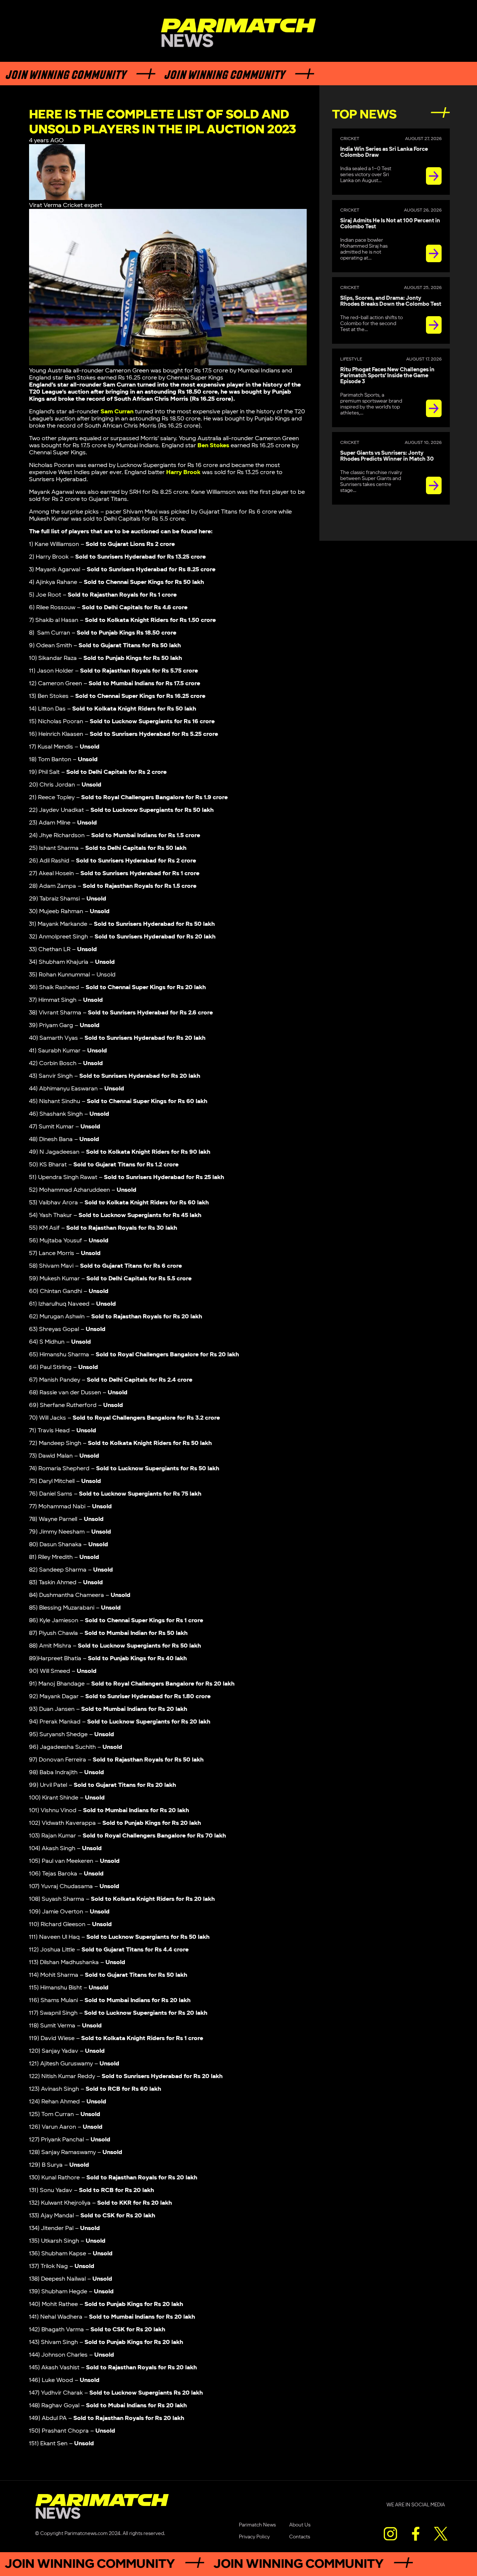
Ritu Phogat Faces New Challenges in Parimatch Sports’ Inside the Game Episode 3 (387, 376)
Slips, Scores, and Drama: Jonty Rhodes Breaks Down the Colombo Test (391, 301)
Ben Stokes (213, 446)
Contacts (300, 2537)
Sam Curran (117, 412)
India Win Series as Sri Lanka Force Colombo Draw (384, 152)
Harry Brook (183, 472)
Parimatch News (257, 2525)
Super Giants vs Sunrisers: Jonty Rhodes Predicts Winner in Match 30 (387, 456)
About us (300, 2525)
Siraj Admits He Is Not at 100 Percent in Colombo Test (390, 224)
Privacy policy (254, 2537)
